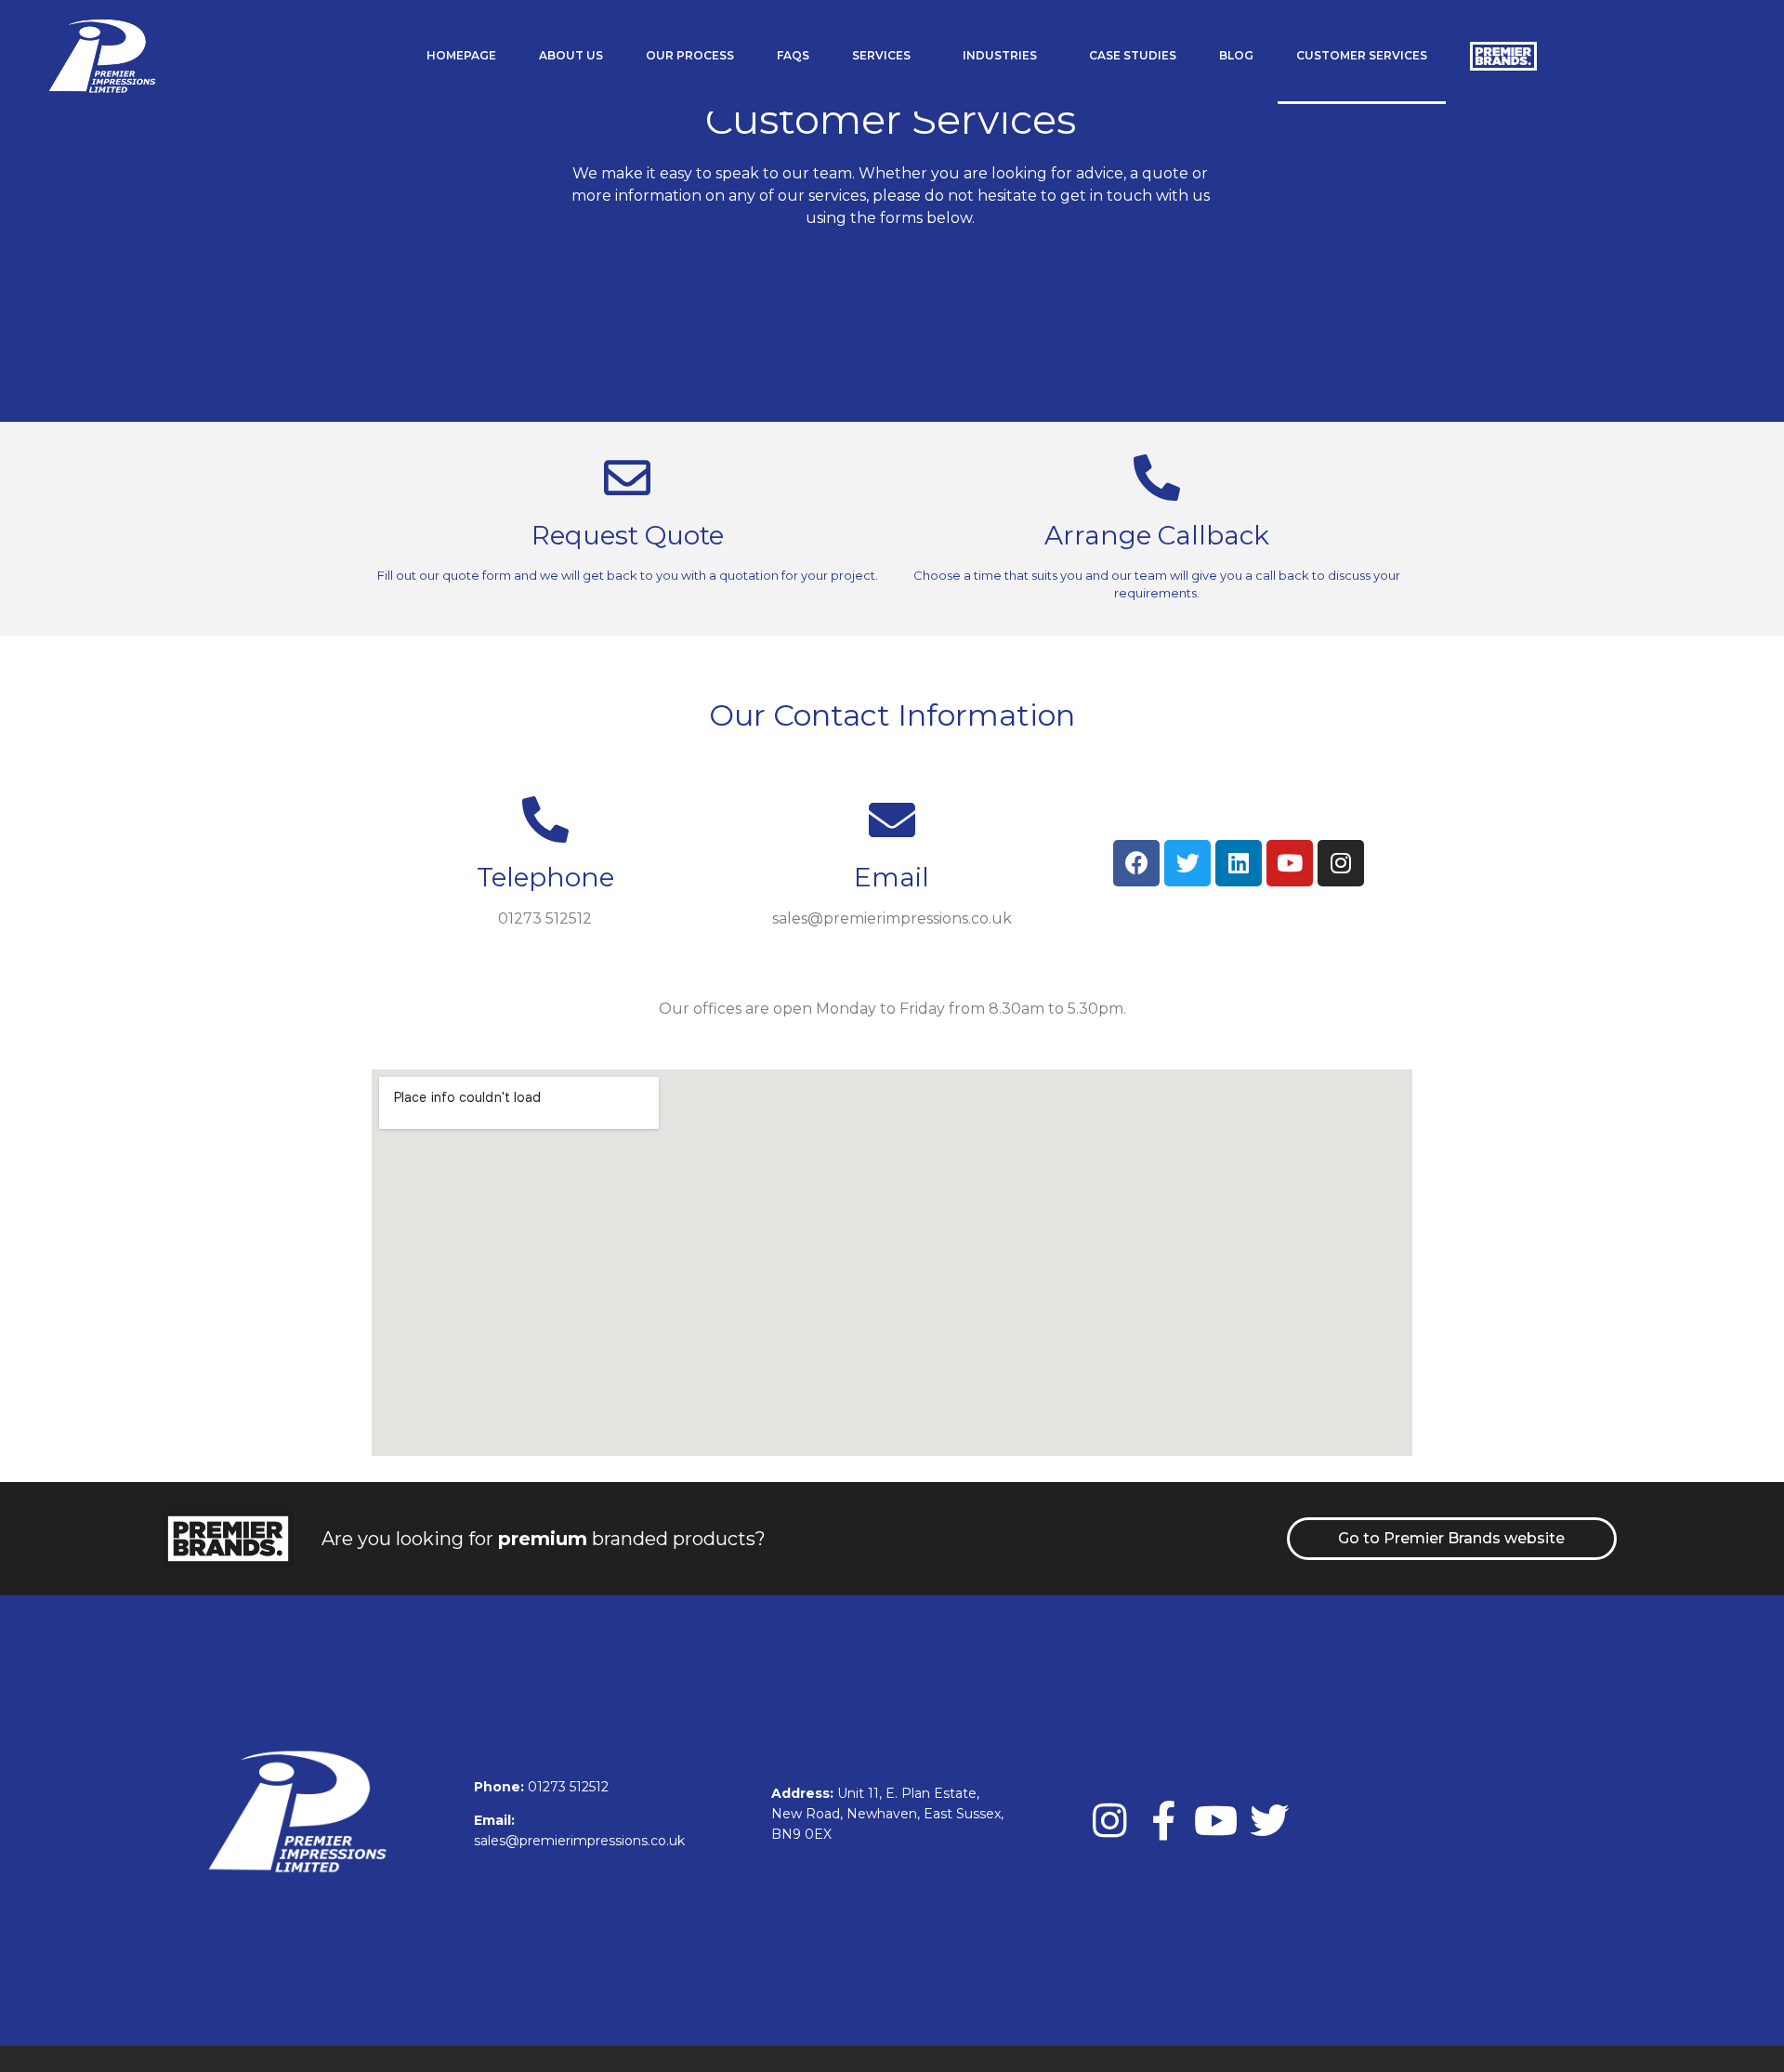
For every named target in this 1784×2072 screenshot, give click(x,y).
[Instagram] (1110, 1820)
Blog (1236, 55)
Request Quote (628, 535)
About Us (571, 55)
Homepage (461, 55)
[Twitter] (1269, 1820)
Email (892, 877)
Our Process (690, 55)
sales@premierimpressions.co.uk (579, 1841)
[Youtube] (1216, 1820)
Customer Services (1362, 55)
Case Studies (1133, 55)
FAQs (793, 55)
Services (881, 55)
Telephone (545, 877)
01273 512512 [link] (568, 1787)
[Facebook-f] (1163, 1820)
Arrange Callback (1157, 535)
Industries (1000, 55)
